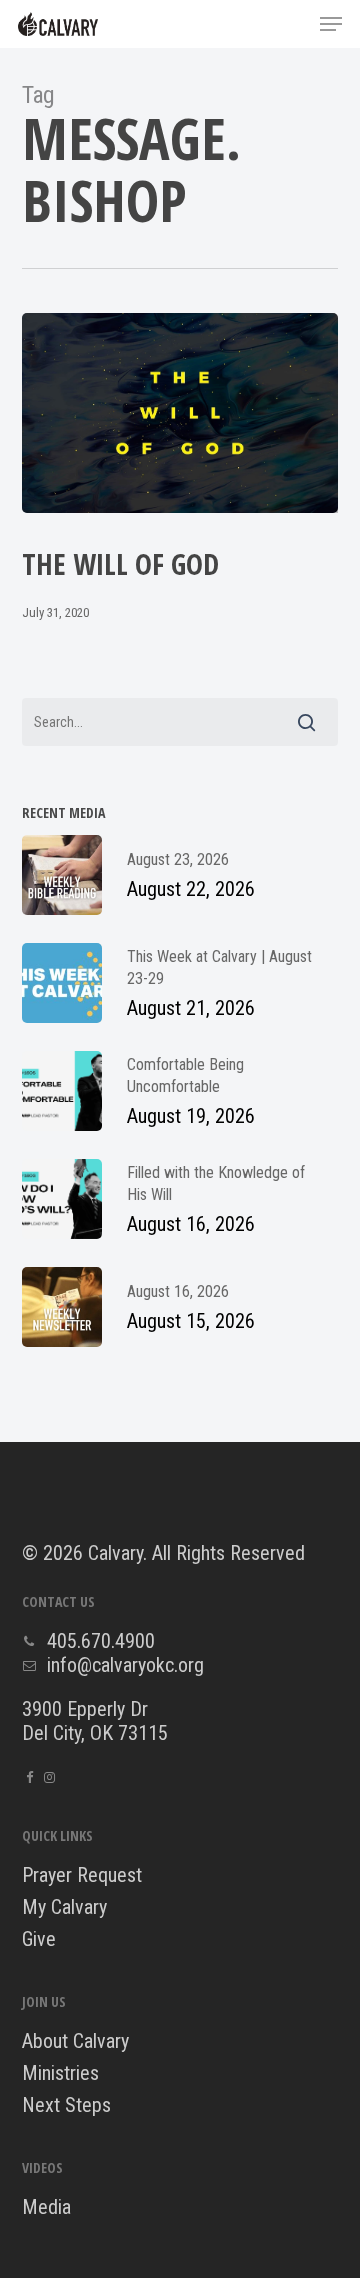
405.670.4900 (101, 1641)
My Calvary (64, 1907)
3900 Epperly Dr (85, 1709)
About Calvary (75, 2041)
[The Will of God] (180, 413)
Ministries (60, 2073)
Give (39, 1939)
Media (46, 2207)
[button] (331, 24)
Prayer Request (82, 1875)
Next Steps (66, 2105)
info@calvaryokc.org (125, 1665)
